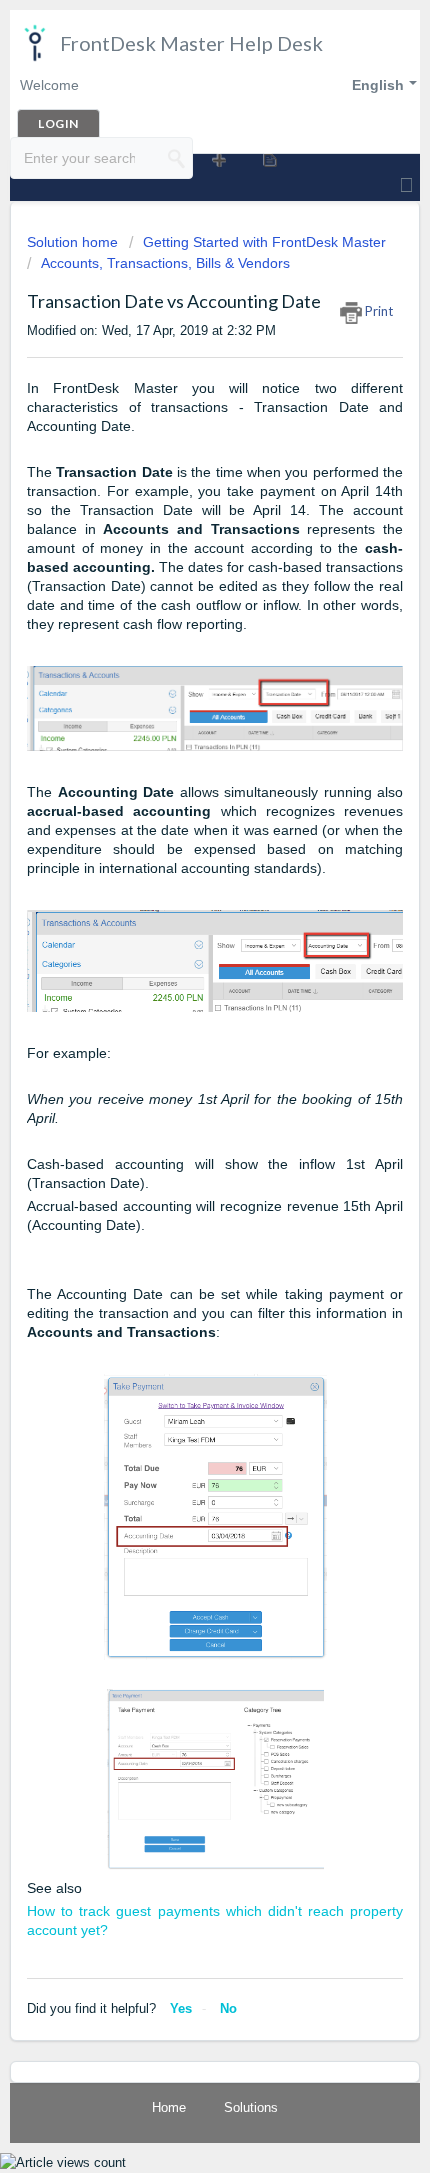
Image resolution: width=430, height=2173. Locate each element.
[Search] (177, 158)
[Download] (178, 1095)
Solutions (251, 2107)
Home (169, 2107)
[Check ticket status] (268, 159)
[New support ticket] (217, 159)
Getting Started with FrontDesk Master (264, 242)
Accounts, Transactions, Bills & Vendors (165, 263)
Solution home (74, 242)
